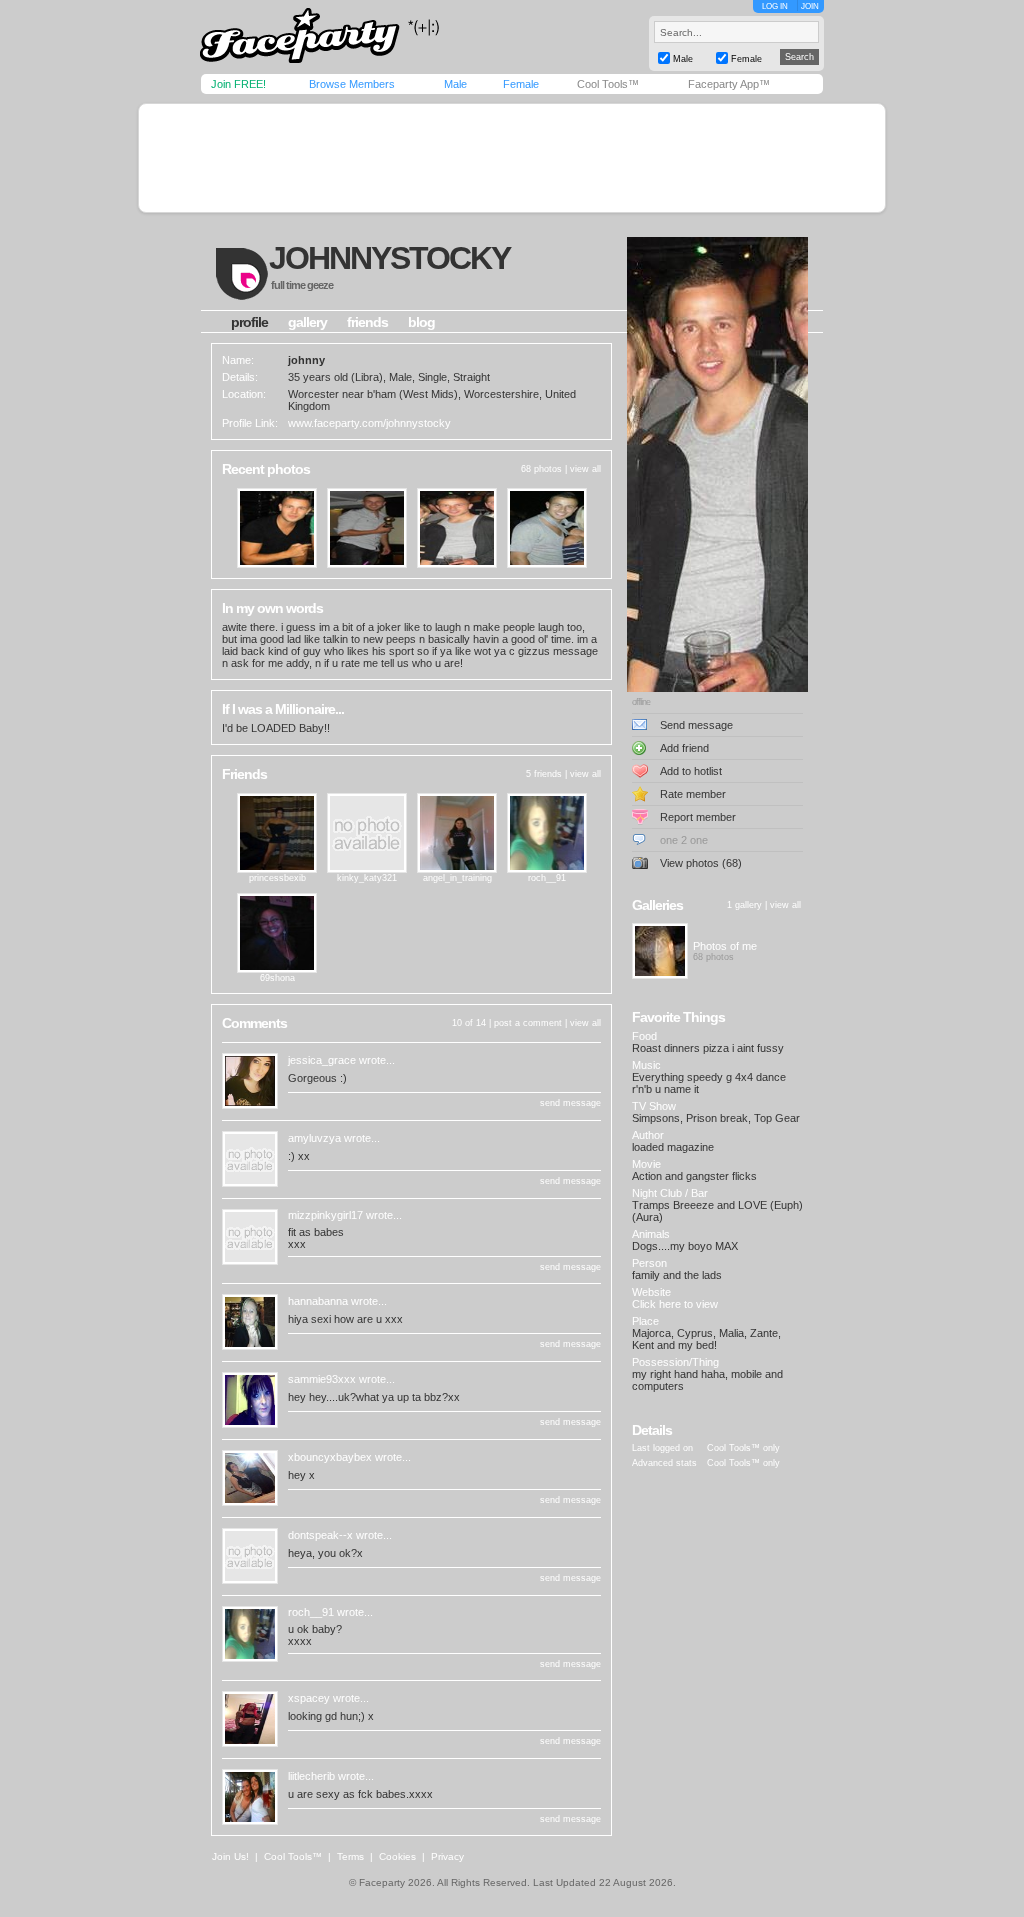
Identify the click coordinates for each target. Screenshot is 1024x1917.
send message (570, 1103)
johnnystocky (389, 258)
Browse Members (352, 84)
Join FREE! (238, 84)
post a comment (528, 1023)
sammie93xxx (322, 1379)
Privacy (447, 1856)
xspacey (309, 1698)
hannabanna (318, 1301)
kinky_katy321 (367, 878)
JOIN (810, 6)
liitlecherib (311, 1776)
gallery (307, 322)
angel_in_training (457, 878)
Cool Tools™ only (743, 1448)
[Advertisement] (512, 158)
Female (521, 84)
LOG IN (775, 6)
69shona (277, 978)
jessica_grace (322, 1060)
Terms (350, 1856)
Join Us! (230, 1856)
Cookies (397, 1856)
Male (455, 84)
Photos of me (725, 946)
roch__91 (547, 878)
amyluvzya (314, 1138)
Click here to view (675, 1304)
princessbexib (277, 878)
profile (249, 322)
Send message (696, 725)
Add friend (684, 748)
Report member (698, 817)
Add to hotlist (691, 771)
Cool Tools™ (608, 84)
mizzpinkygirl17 (325, 1215)
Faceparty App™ (729, 84)
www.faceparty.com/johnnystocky (369, 423)
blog (421, 322)
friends (367, 322)
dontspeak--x (320, 1535)
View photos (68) (701, 863)
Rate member (693, 794)
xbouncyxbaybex (330, 1457)
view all (585, 469)
